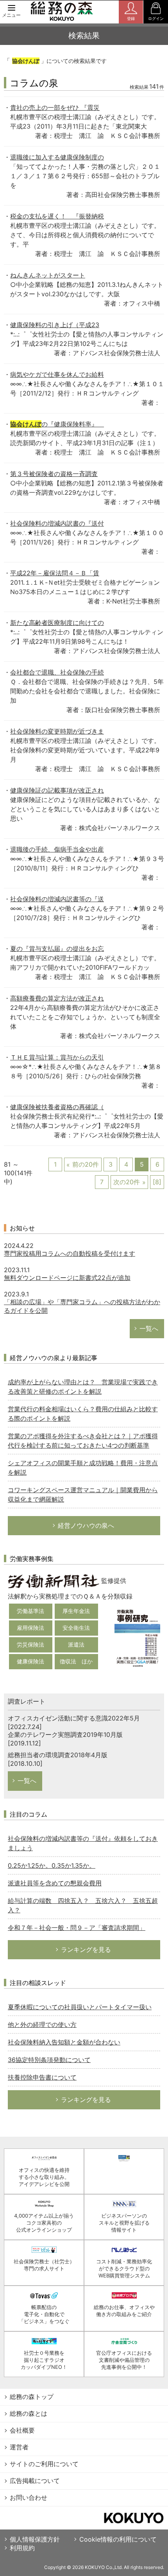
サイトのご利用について (44, 2464)
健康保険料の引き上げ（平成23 (55, 325)
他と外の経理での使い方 (42, 2025)
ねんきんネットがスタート (48, 275)
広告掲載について (35, 2481)
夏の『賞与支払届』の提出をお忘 (57, 949)
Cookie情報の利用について (118, 2539)
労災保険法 (30, 1644)
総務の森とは (29, 2413)
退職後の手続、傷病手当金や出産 (57, 849)
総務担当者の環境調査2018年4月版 (58, 1755)
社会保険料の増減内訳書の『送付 (57, 523)
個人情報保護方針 (35, 2539)
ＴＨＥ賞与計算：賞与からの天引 (57, 1057)
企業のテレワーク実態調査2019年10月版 (65, 1735)
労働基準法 (30, 1611)
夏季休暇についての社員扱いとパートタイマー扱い (80, 2007)
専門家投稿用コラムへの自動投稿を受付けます (70, 1253)
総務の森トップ (32, 2397)
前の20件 (86, 1164)
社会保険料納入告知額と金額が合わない (64, 2042)
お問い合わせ (29, 2497)
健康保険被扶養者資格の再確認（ (57, 1107)
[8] (157, 1182)
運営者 (19, 2447)
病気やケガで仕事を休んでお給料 (57, 374)
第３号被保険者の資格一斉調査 (54, 474)
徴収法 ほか (76, 1661)
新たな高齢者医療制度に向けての (57, 623)
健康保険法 (30, 1661)
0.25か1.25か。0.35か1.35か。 (52, 1865)
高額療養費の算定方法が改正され (57, 998)
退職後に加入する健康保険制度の (57, 157)
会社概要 (22, 2430)
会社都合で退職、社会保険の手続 (57, 672)
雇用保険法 (30, 1628)
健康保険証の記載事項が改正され (57, 790)
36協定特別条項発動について (49, 2060)
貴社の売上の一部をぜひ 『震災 (55, 107)
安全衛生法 (76, 1628)
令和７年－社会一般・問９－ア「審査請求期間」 (77, 1928)
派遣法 (76, 1644)
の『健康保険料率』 (57, 424)
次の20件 (127, 1182)
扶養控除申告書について (42, 2077)
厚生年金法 (76, 1611)
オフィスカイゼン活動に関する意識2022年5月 (74, 1718)
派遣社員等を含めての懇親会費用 (55, 1883)
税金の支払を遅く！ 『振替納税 (57, 216)
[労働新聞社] (54, 1581)
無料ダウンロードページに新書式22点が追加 (67, 1278)
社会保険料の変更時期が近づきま (57, 731)
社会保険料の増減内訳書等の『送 (57, 899)
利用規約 (22, 2548)
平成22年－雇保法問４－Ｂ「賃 (55, 573)
